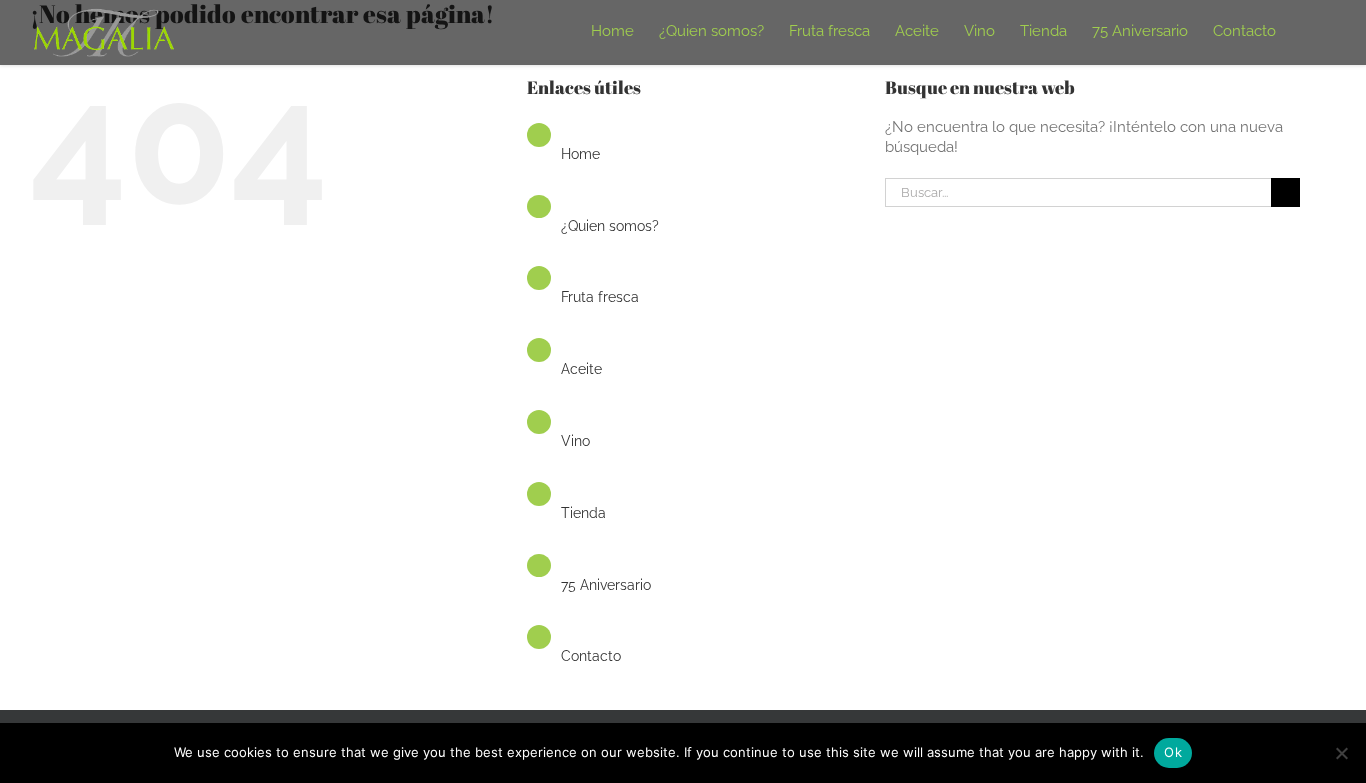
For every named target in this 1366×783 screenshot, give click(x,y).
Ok (1173, 752)
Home (580, 154)
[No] (1341, 753)
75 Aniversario (606, 585)
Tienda (583, 513)
